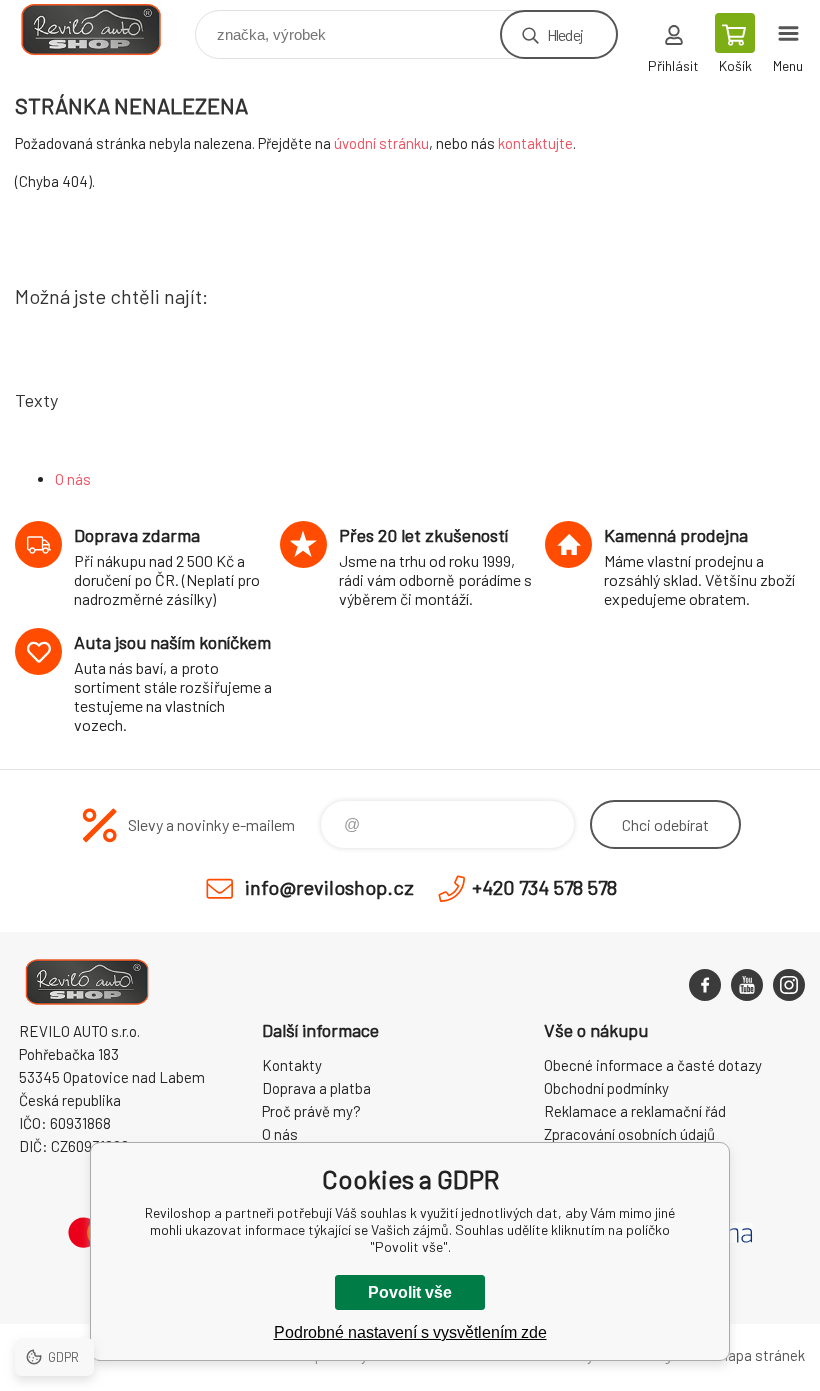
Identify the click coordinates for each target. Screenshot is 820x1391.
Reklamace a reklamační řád (635, 1111)
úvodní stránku (381, 143)
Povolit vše (410, 1292)
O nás (73, 479)
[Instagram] (789, 985)
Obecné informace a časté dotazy (653, 1065)
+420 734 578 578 (544, 887)
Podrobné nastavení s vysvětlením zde (410, 1332)
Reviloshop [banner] (103, 29)
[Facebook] (705, 985)
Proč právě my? (311, 1111)
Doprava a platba (316, 1088)
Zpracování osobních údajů (629, 1134)
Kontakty (292, 1065)
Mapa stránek (761, 1355)
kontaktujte (535, 143)
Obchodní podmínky (606, 1088)
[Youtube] (747, 985)
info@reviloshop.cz (329, 887)
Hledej (565, 34)
